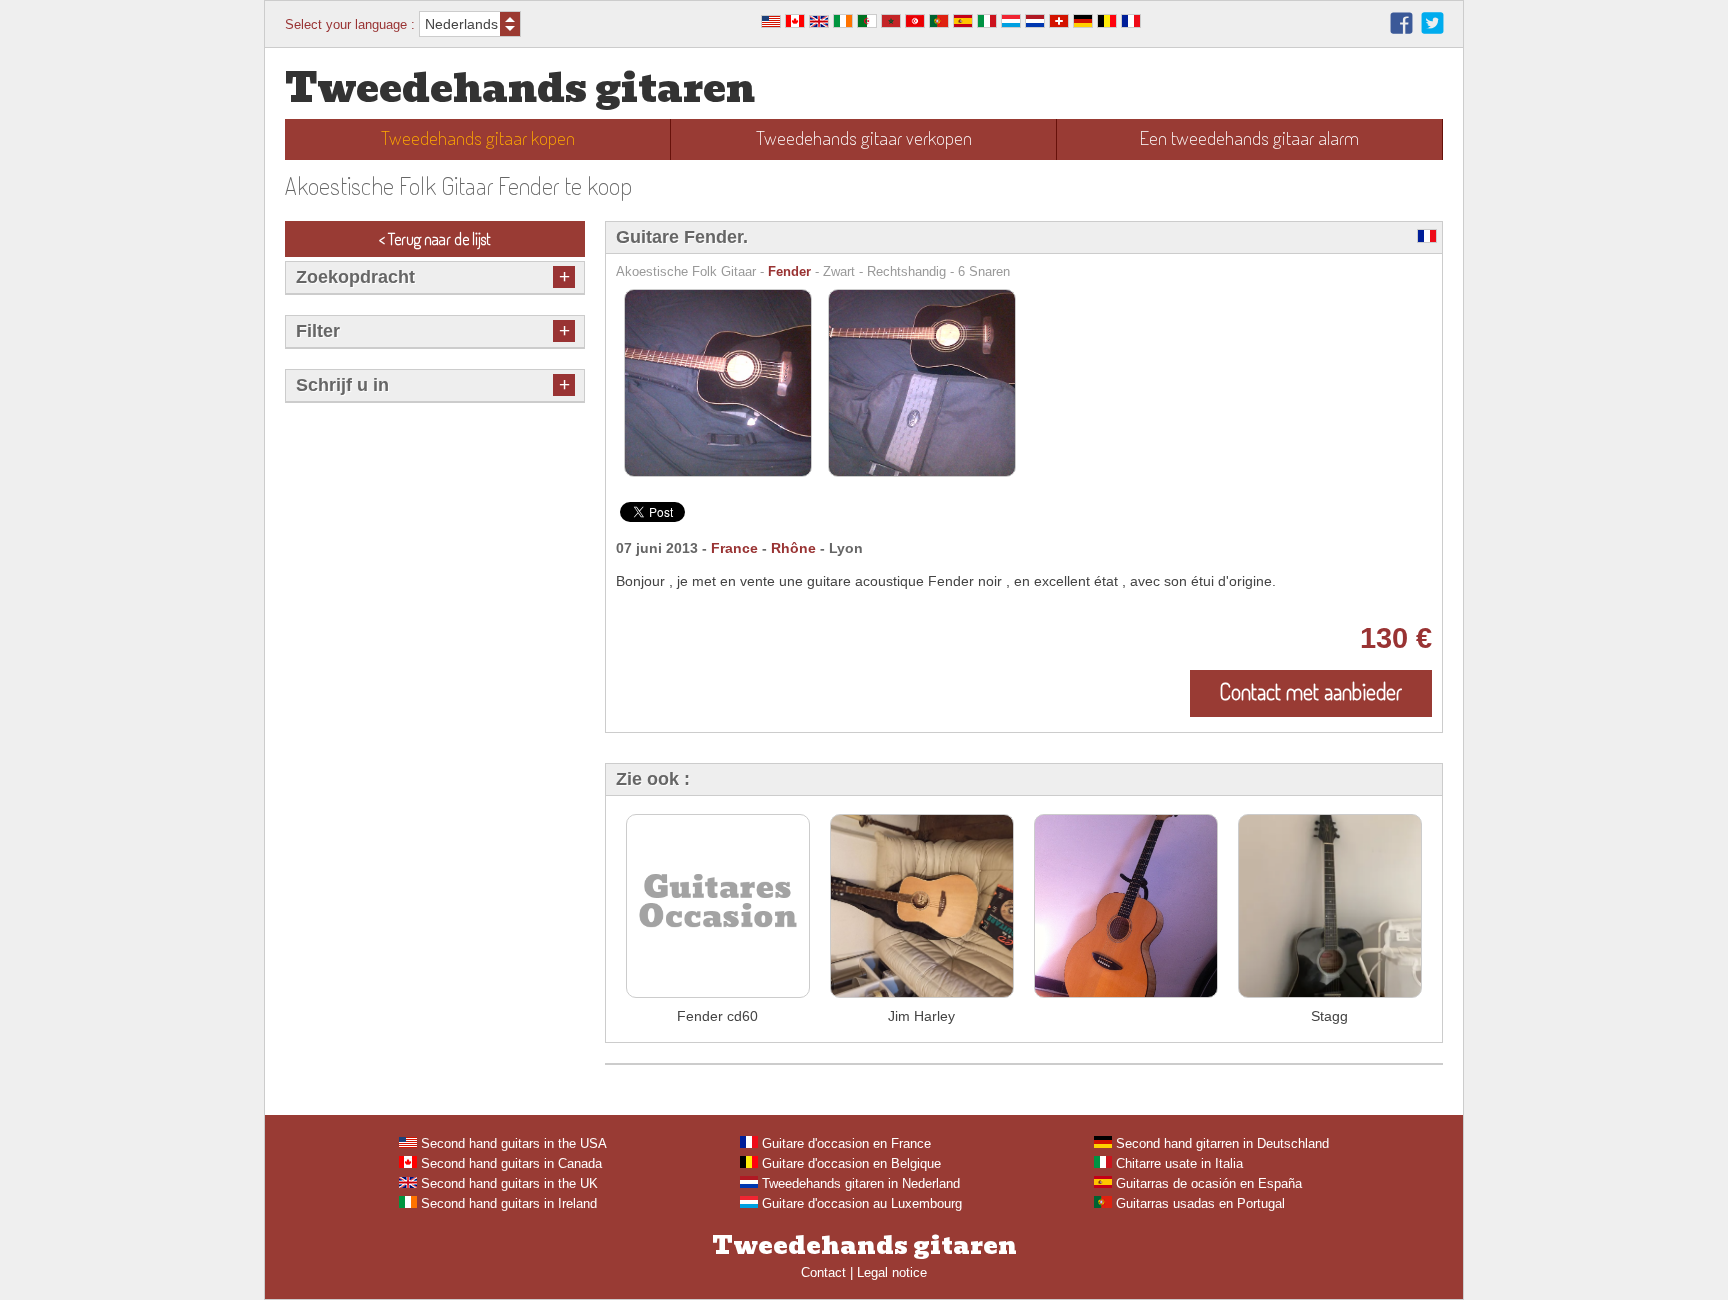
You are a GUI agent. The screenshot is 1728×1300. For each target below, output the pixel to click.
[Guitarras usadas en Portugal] (939, 23)
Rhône (793, 548)
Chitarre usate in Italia (1177, 1163)
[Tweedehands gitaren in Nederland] (1035, 23)
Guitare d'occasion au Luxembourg (860, 1203)
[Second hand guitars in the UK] (819, 23)
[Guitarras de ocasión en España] (963, 23)
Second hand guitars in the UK (507, 1183)
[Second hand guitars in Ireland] (843, 23)
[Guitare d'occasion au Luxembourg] (1011, 23)
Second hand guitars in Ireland (507, 1203)
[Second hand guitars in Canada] (795, 23)
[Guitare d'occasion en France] (1131, 23)
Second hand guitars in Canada (509, 1163)
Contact (823, 1272)
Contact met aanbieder (1311, 691)
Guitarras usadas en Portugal (1198, 1203)
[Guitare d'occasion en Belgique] (1107, 23)
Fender (789, 271)
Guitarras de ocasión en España (1207, 1183)
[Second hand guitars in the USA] (771, 23)
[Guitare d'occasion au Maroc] (891, 23)
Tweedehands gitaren (520, 88)
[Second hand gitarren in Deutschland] (1083, 23)
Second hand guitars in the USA (512, 1143)
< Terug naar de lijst (435, 239)
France (734, 548)
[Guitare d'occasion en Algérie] (867, 23)
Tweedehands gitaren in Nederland (859, 1183)
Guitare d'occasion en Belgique (849, 1163)
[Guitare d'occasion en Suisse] (1059, 23)
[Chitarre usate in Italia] (987, 23)
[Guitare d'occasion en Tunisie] (915, 23)
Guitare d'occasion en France (844, 1143)
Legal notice (892, 1272)
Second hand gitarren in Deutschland (1220, 1143)
